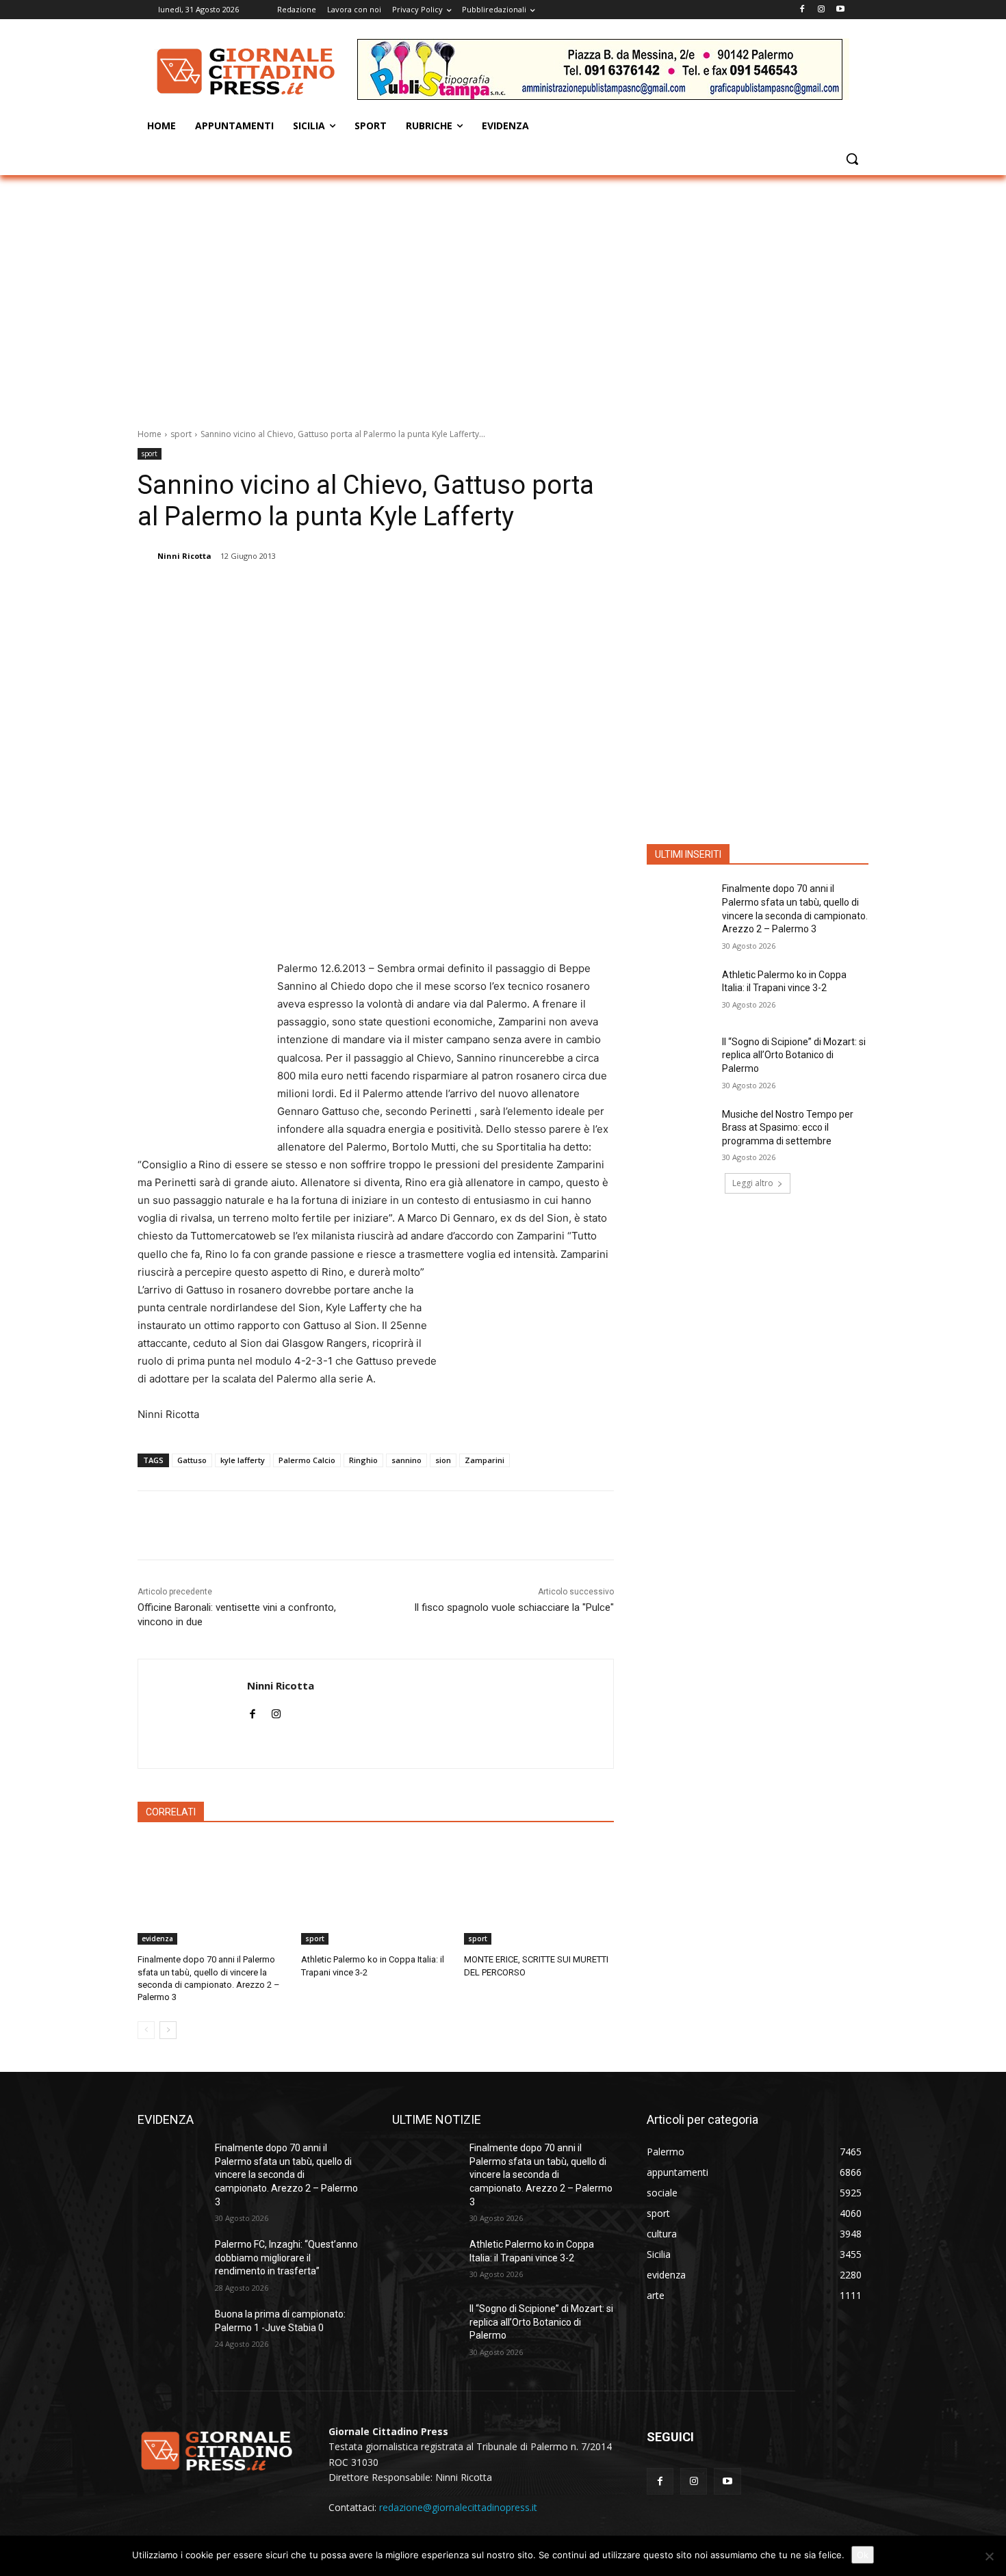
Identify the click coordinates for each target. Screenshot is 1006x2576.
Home (150, 434)
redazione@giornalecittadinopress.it (458, 2507)
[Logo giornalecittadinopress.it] (247, 71)
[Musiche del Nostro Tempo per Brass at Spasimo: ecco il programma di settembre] (680, 1131)
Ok (863, 2555)
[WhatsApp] (345, 591)
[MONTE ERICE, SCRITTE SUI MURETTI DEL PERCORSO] (539, 1892)
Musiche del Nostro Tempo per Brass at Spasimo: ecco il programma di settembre (788, 1128)
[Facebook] (802, 10)
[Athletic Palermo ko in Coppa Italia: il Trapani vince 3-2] (376, 1892)
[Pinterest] (313, 591)
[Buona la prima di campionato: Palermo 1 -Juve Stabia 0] (171, 2331)
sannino (407, 1460)
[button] (852, 159)
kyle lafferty (243, 1460)
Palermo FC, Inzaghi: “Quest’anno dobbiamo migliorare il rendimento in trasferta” (286, 2258)
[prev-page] (146, 2030)
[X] (282, 591)
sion (443, 1460)
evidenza (157, 1938)
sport (181, 434)
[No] (989, 2556)
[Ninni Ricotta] (146, 556)
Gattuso (192, 1460)
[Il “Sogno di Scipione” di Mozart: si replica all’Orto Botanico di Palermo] (680, 1059)
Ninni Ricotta (184, 556)
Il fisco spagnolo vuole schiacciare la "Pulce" (514, 1607)
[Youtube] (840, 10)
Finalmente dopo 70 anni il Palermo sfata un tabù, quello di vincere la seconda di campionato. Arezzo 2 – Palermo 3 (286, 2174)
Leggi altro (753, 1183)
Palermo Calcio (307, 1460)
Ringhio (363, 1460)
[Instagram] (821, 10)
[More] (377, 591)
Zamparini (485, 1460)
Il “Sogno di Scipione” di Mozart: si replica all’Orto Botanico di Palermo (794, 1055)
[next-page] (168, 2030)
